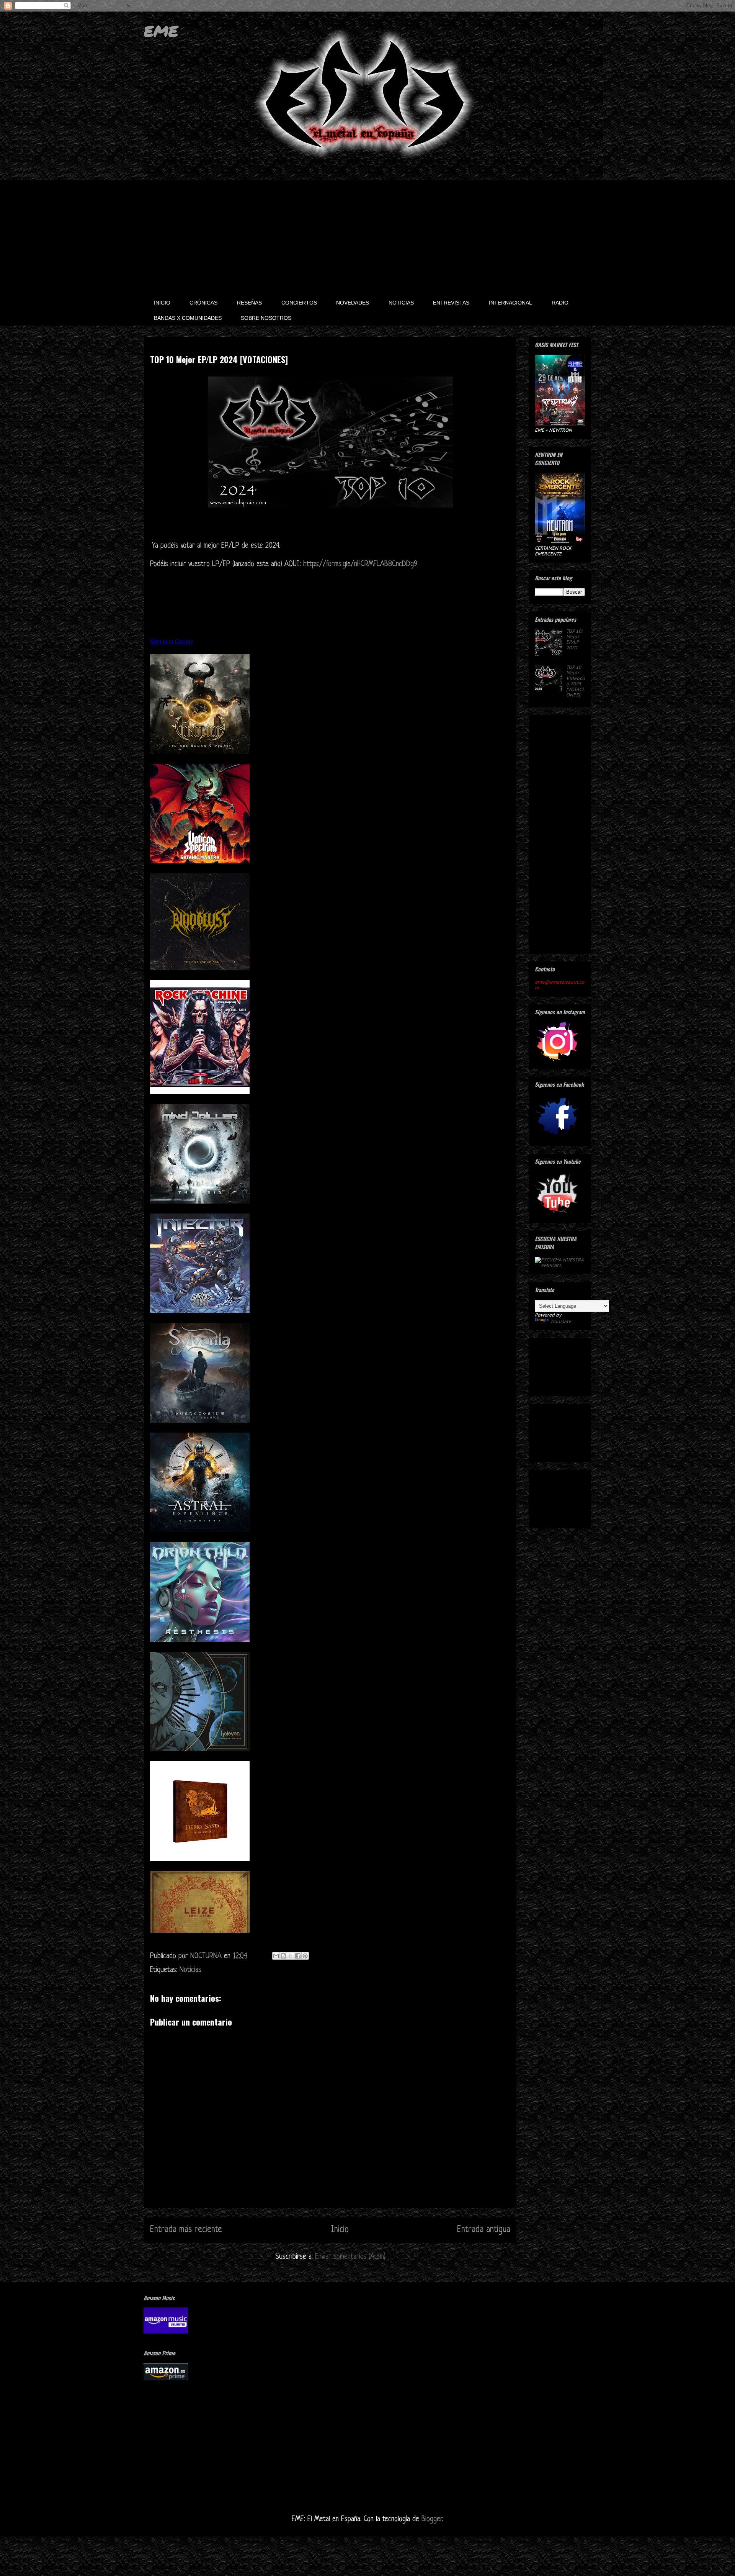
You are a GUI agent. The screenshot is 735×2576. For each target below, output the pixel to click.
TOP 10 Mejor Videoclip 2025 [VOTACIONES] (576, 681)
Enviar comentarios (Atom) (350, 2257)
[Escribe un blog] (283, 1956)
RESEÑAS (249, 303)
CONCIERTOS (299, 303)
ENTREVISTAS (451, 303)
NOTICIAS (401, 303)
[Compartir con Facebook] (298, 1956)
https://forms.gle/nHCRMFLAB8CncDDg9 (360, 564)
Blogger (432, 2520)
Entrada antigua (484, 2230)
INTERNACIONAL (510, 303)
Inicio (340, 2230)
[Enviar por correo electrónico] (276, 1956)
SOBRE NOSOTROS (266, 318)
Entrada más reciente (186, 2230)
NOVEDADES (353, 303)
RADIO (560, 303)
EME (161, 31)
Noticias (190, 1970)
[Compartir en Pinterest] (305, 1956)
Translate (561, 1321)
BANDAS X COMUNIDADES (188, 318)
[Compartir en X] (291, 1956)
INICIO (162, 303)
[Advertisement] (367, 237)
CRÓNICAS (203, 303)
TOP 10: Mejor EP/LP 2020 (574, 639)
